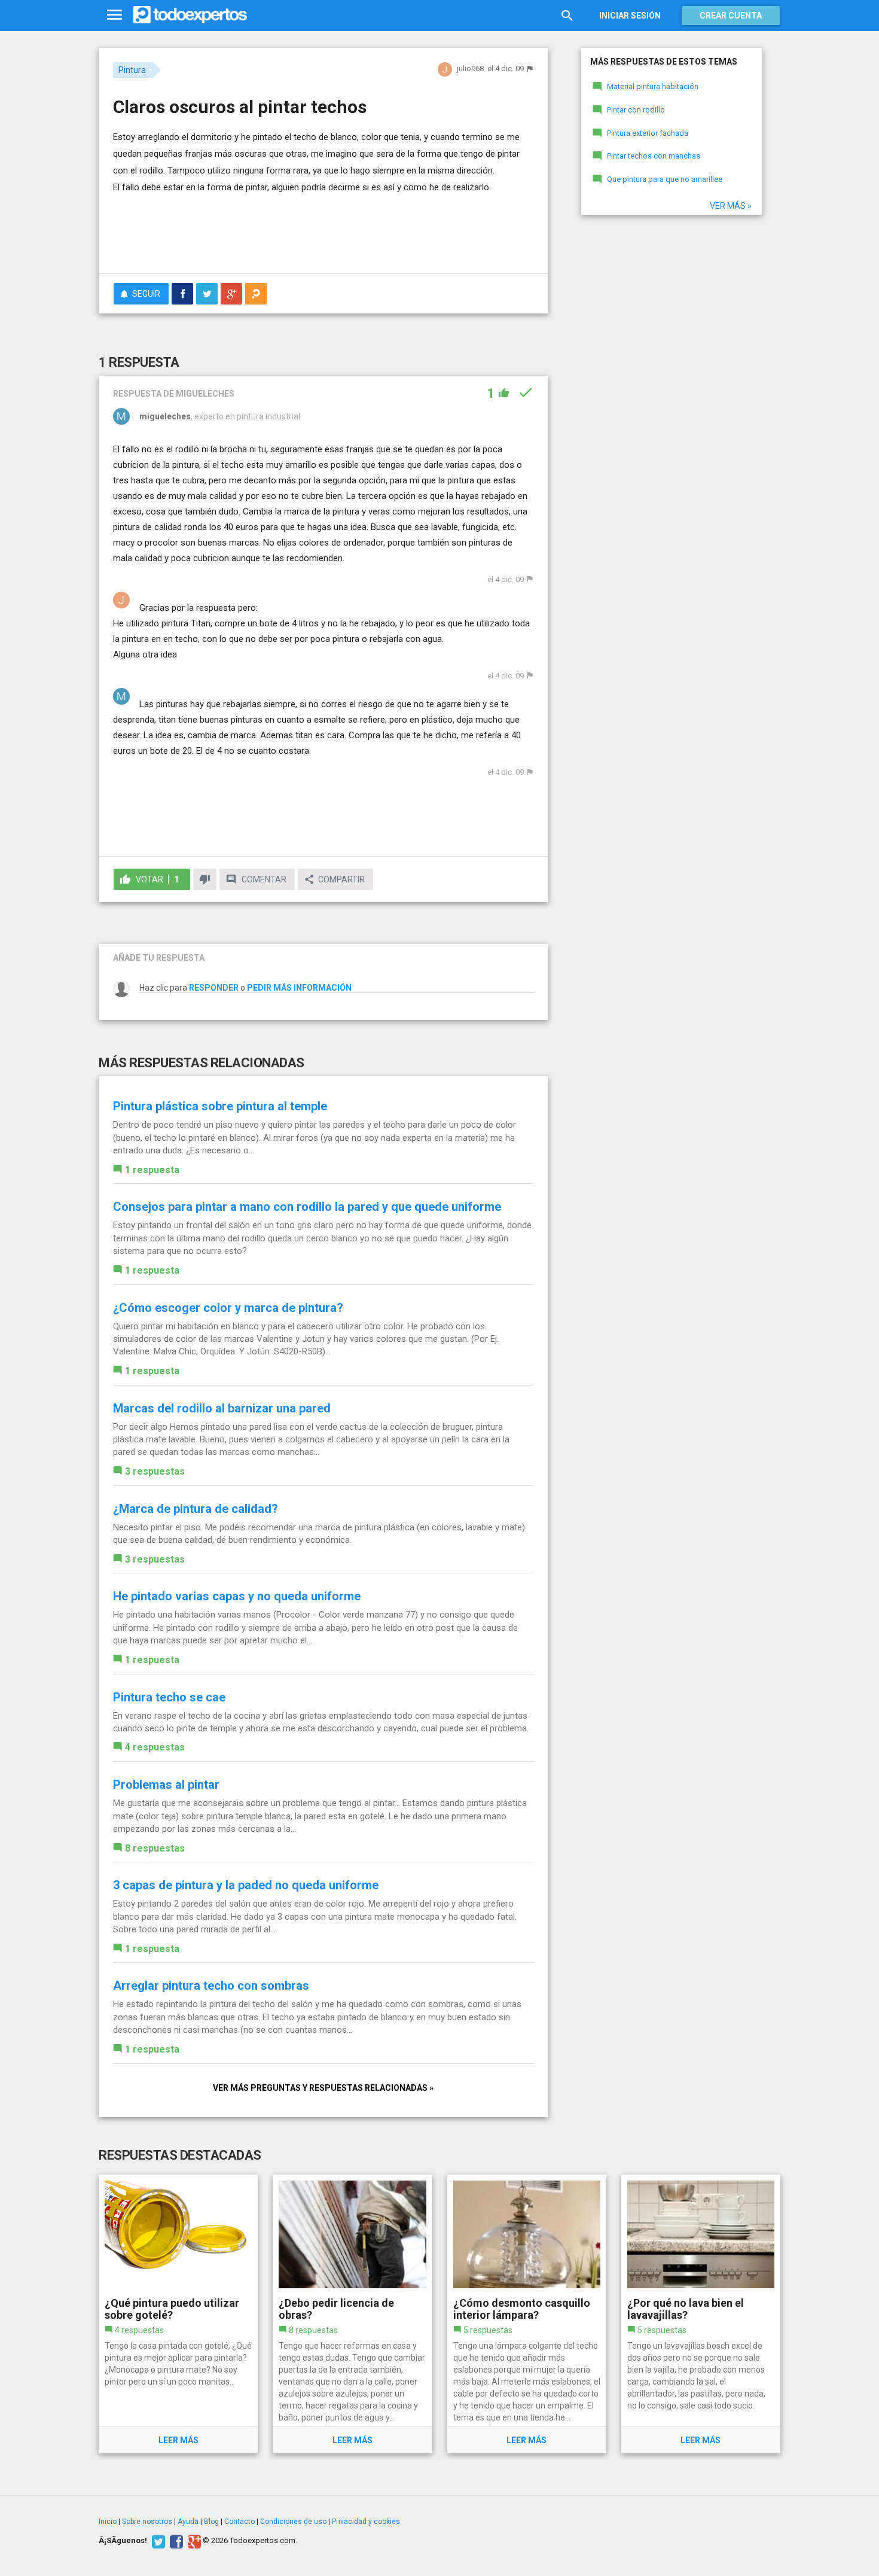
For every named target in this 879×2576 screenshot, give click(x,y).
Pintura (132, 70)
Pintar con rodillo (636, 110)
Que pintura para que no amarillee (665, 179)
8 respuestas (155, 1848)
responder (214, 988)
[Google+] (193, 2541)
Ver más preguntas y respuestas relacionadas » (323, 2088)
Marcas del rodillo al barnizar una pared (222, 1408)
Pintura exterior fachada (648, 133)
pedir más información (299, 988)
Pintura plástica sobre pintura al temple (220, 1106)
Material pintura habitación (653, 86)
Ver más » (731, 206)
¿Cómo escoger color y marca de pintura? (228, 1308)
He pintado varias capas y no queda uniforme (237, 1596)
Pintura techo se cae (169, 1697)
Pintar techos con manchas (654, 156)
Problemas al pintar (166, 1785)
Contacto (239, 2522)
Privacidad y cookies (366, 2522)
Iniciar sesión (630, 16)
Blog (211, 2522)
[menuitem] (182, 294)
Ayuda (188, 2522)
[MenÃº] (115, 15)
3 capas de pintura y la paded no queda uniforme (246, 1885)
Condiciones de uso (293, 2522)
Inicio (108, 2522)
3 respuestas (155, 1471)
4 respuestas (155, 1747)
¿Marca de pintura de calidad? (196, 1509)
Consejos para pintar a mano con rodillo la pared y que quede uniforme (307, 1207)
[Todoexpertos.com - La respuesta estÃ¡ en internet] (190, 15)
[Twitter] (157, 2541)
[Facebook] (175, 2541)
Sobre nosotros (147, 2522)
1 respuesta (152, 1170)
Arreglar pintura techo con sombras (211, 1986)
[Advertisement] (323, 232)
